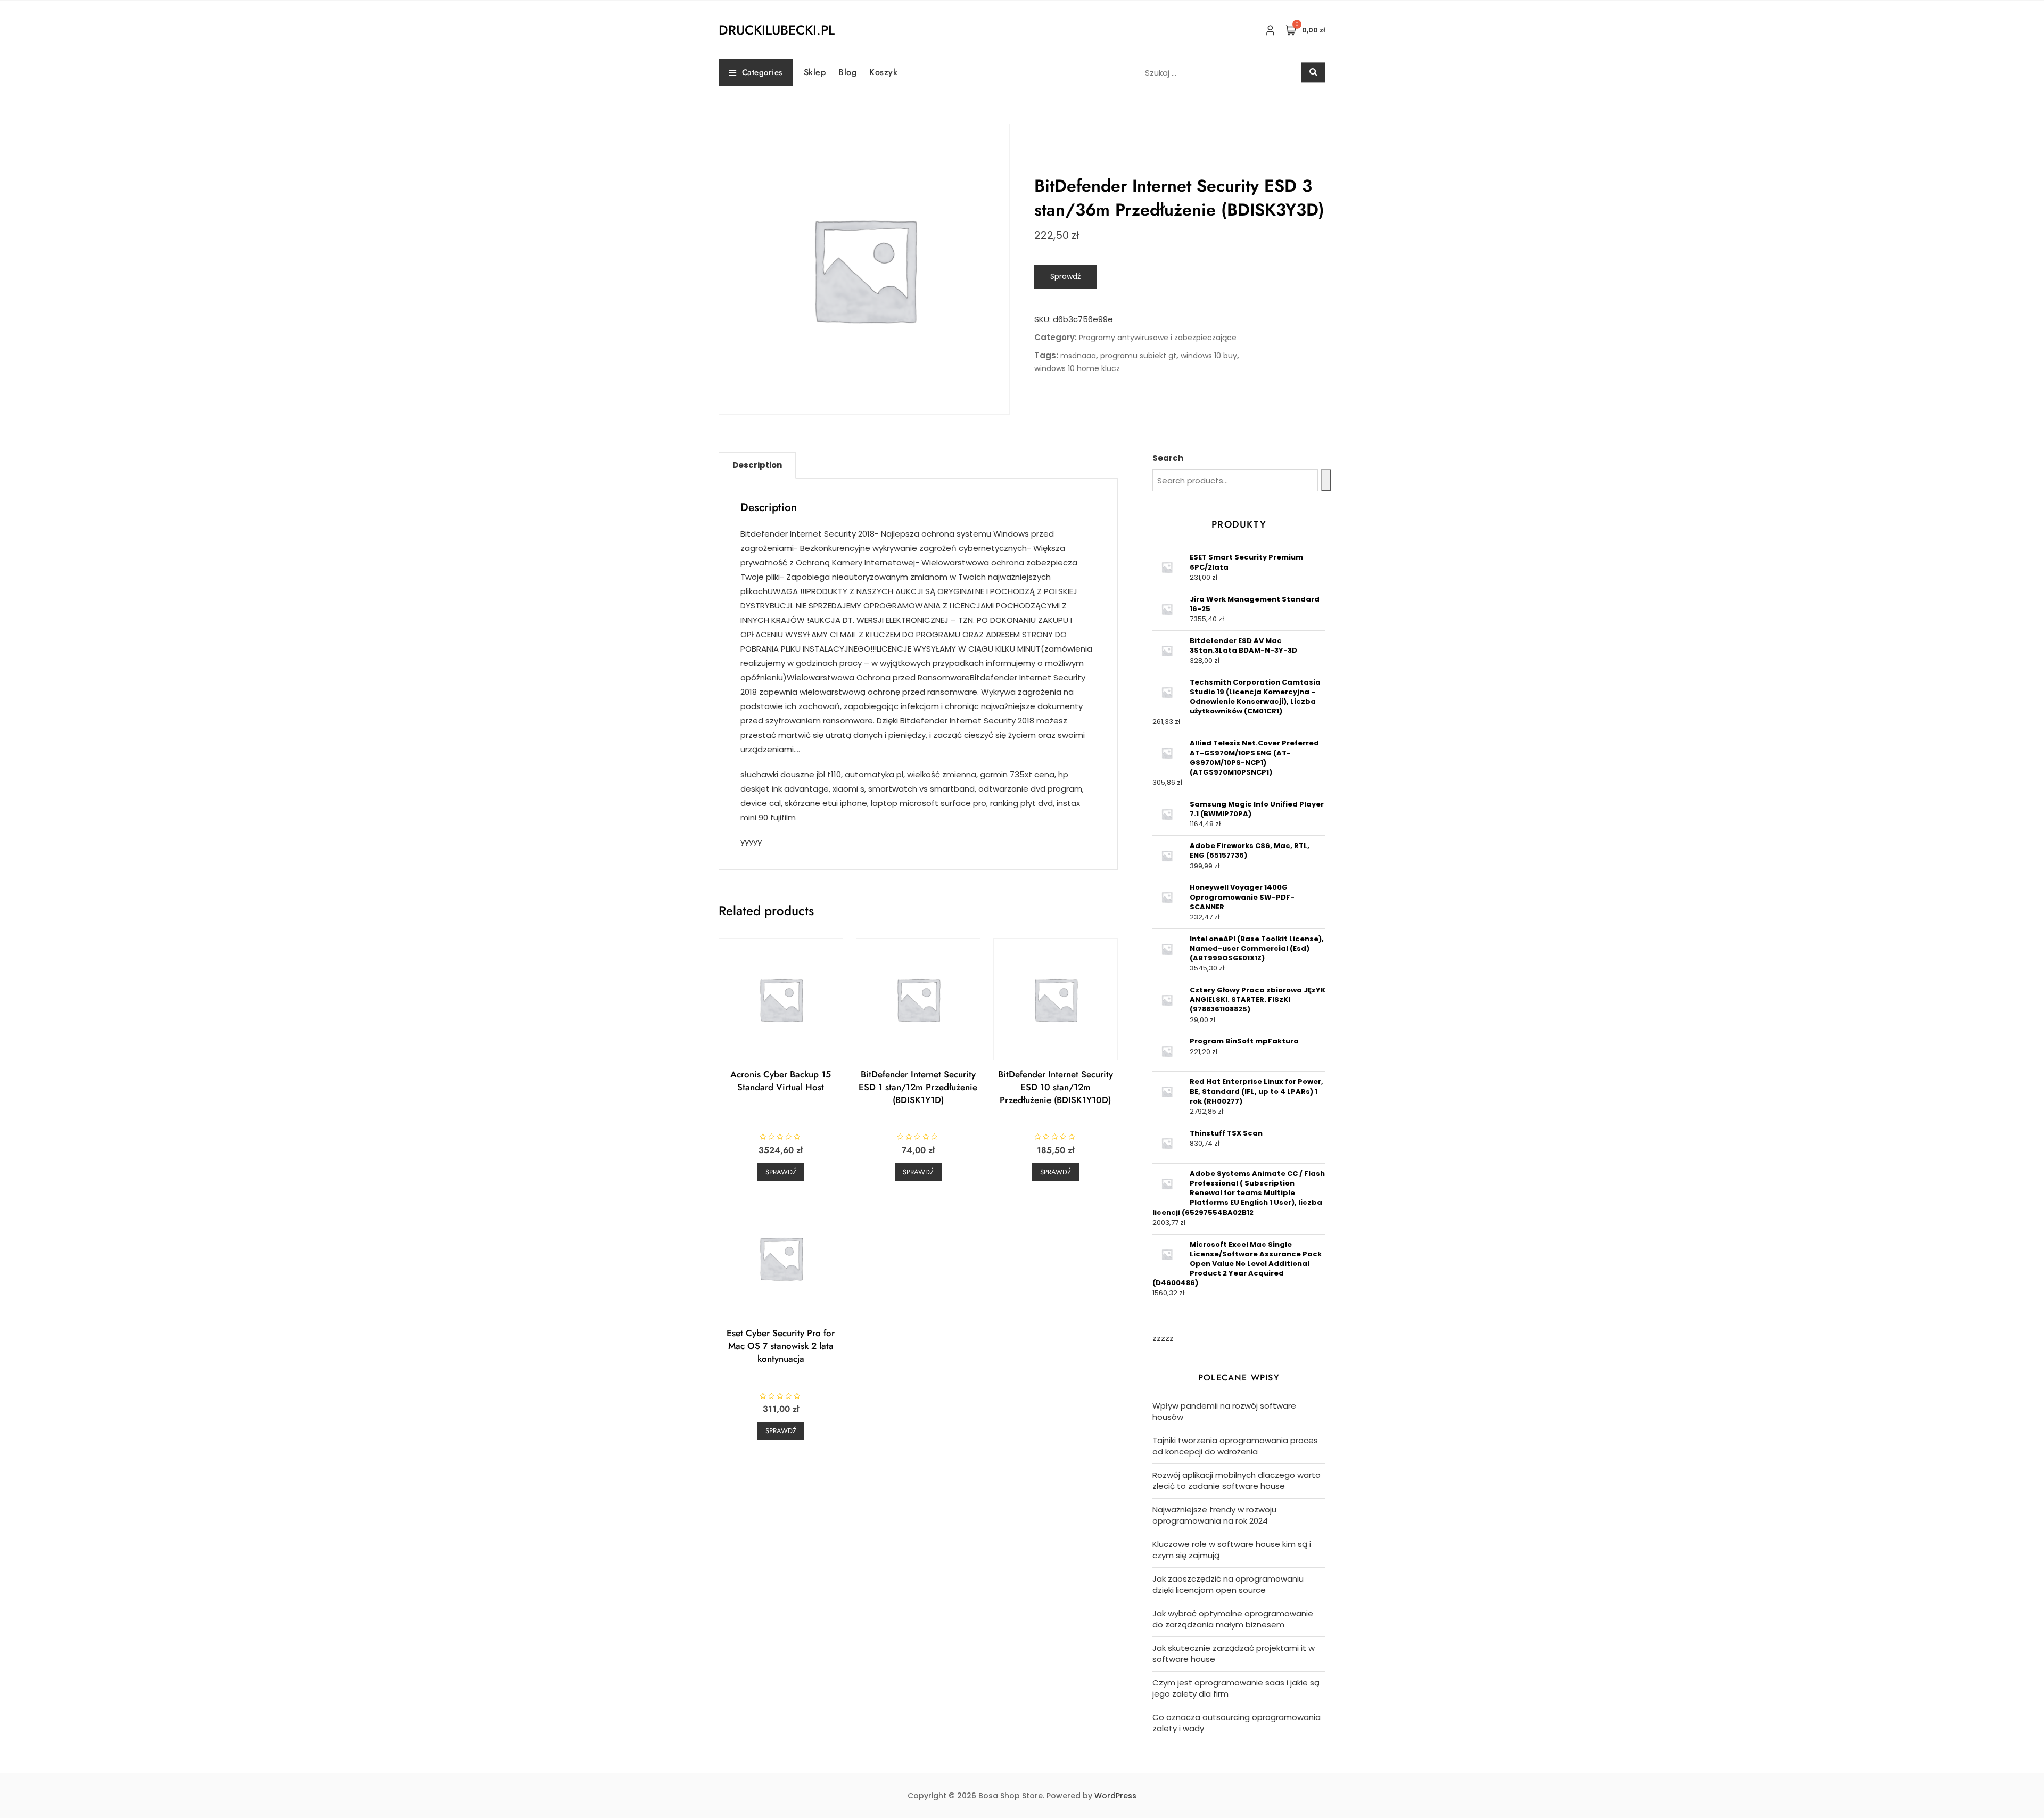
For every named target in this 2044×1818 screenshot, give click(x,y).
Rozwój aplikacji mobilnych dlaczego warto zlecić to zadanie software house (1237, 1480)
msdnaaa (1078, 356)
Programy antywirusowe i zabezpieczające (1158, 338)
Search (1168, 458)
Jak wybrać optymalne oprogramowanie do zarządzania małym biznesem (1233, 1619)
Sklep (815, 72)
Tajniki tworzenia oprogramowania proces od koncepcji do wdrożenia (1235, 1446)
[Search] (1326, 480)
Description (757, 465)
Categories (762, 72)
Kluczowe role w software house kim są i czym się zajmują (1232, 1550)
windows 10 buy (1209, 356)
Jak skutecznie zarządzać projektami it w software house (1234, 1654)
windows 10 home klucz (1077, 368)
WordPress (1115, 1796)
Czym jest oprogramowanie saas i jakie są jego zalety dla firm (1236, 1688)
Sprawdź (1065, 276)
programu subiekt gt (1138, 356)
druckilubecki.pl (777, 30)
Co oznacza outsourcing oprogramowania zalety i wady (1237, 1723)
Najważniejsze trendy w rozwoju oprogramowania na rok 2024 (1214, 1515)
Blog (847, 72)
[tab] (757, 465)
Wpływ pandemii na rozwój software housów (1224, 1411)
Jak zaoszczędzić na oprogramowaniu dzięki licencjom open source (1228, 1584)
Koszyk (883, 72)
